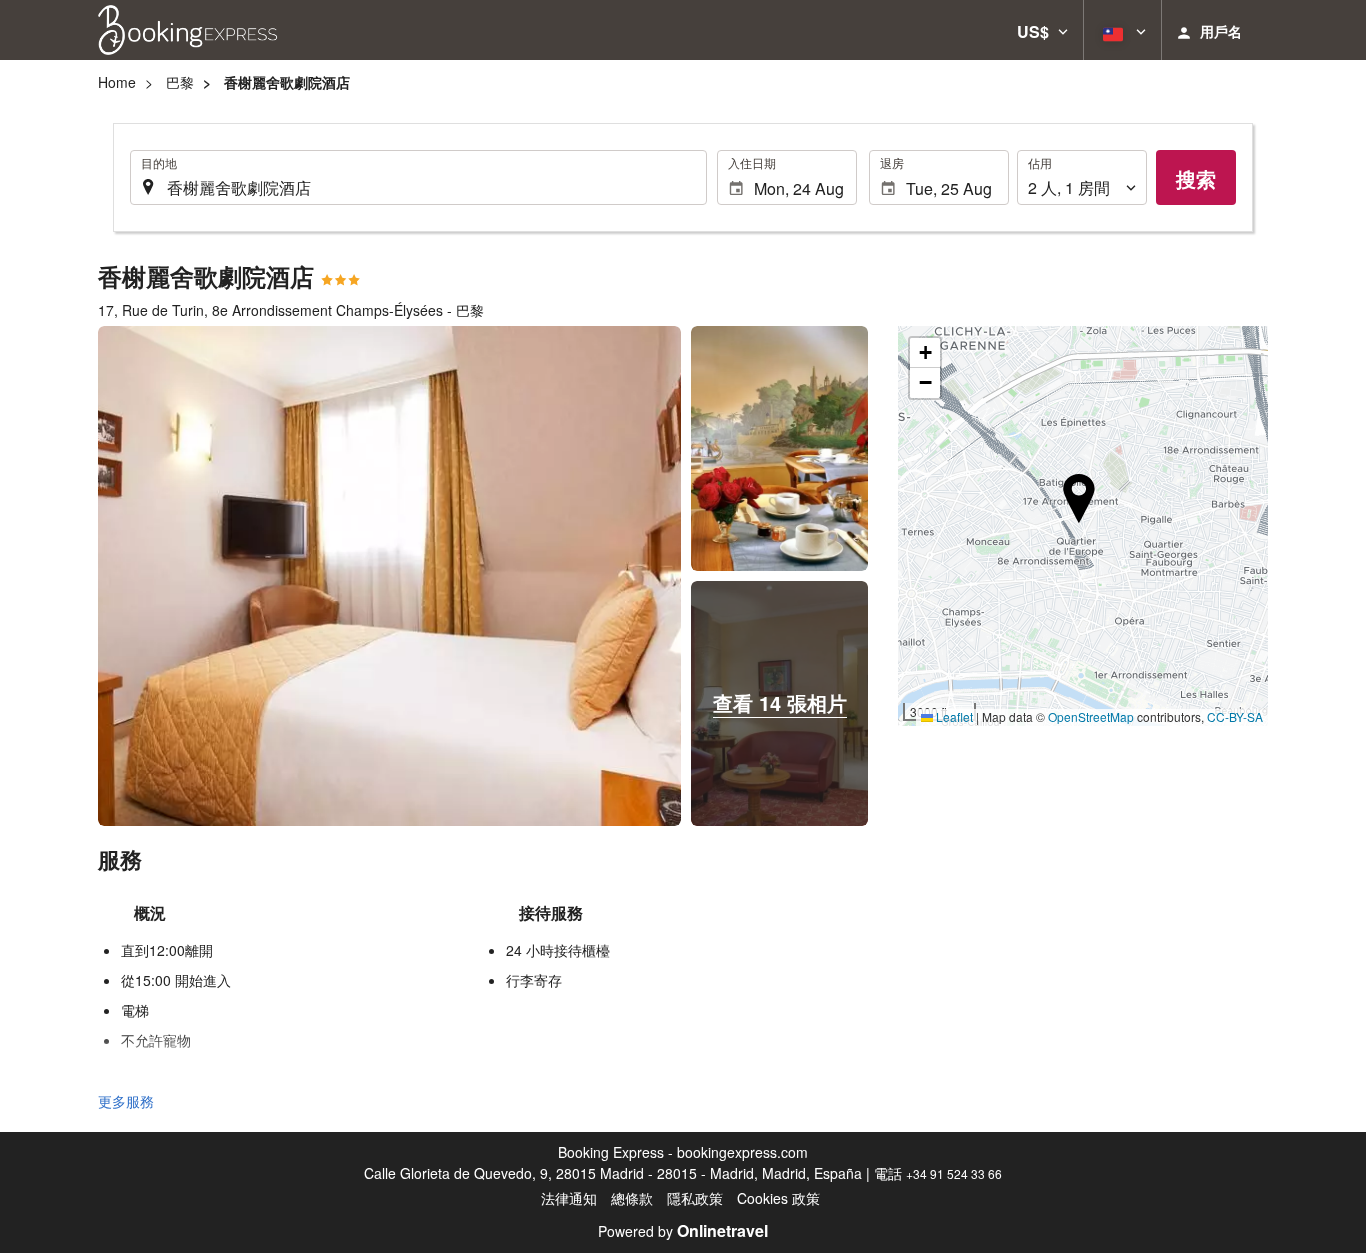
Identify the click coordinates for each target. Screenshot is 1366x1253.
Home (117, 82)
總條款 (632, 1198)
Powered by (683, 1231)
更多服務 (126, 1101)
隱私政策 (695, 1198)
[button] (1042, 30)
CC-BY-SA (1235, 716)
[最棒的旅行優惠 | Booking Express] (188, 30)
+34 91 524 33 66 (954, 1173)
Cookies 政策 (778, 1198)
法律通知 (569, 1198)
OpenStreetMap (1091, 716)
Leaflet (953, 716)
